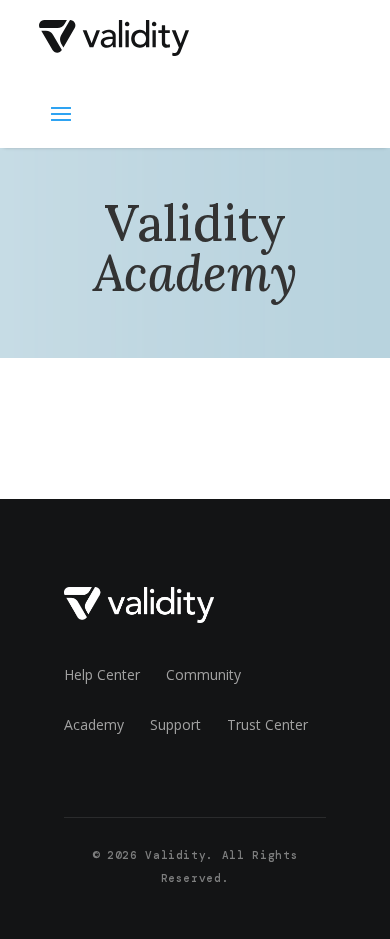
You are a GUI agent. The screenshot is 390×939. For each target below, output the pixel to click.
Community (203, 674)
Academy (94, 724)
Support (175, 724)
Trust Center (267, 724)
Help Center (102, 674)
